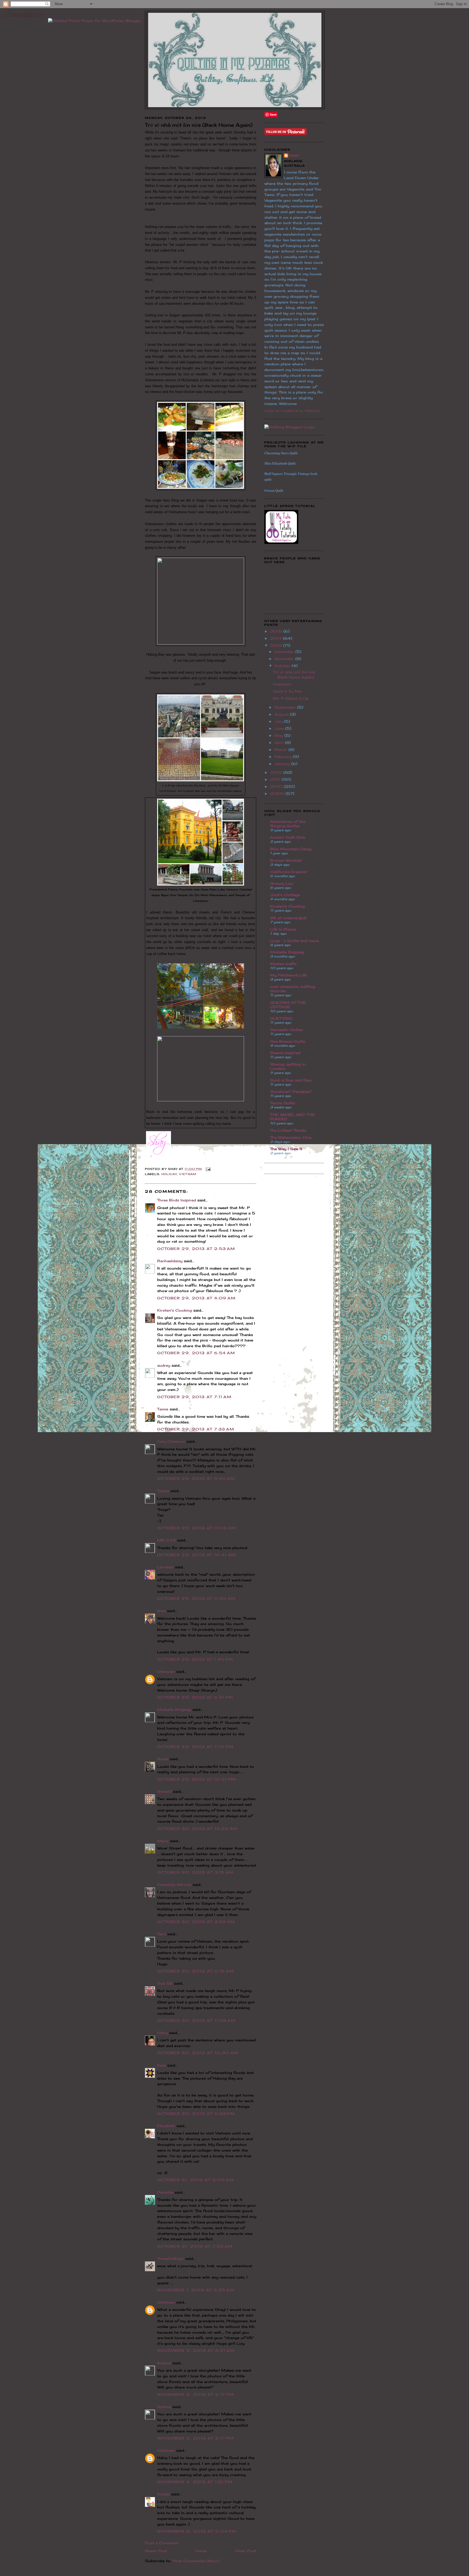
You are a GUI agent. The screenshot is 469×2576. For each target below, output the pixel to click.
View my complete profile (292, 411)
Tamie (163, 1409)
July (279, 721)
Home (201, 2551)
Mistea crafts (283, 964)
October (283, 666)
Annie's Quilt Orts (288, 837)
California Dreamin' (289, 872)
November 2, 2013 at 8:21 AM (196, 2350)
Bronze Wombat (286, 860)
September (286, 707)
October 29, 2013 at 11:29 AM (196, 1598)
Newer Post (156, 2551)
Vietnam (188, 1174)
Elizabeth (166, 2126)
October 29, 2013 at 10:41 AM (197, 1555)
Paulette (165, 2192)
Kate (161, 2065)
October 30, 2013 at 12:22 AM (197, 1829)
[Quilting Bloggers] (289, 427)
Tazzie (163, 1491)
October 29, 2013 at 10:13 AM (197, 1528)
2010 (277, 786)
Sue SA (165, 1983)
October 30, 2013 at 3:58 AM (196, 1922)
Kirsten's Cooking (175, 1310)
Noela (163, 1759)
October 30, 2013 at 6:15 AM (196, 1971)
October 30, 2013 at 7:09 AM (196, 2020)
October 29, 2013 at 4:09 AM (196, 1298)
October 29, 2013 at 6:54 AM (196, 1353)
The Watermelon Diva (291, 1137)
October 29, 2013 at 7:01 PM (195, 1747)
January (283, 764)
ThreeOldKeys (170, 2258)
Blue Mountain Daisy (291, 849)
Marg (162, 2033)
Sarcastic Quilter (287, 1030)
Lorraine (165, 1567)
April (280, 743)
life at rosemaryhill (288, 918)
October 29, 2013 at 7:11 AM (194, 1397)
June (280, 728)
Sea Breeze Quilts (288, 1041)
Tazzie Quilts (283, 1103)
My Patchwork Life (288, 975)
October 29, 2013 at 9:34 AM (196, 1479)
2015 (277, 631)
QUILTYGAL (282, 1018)
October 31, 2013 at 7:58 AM (195, 2246)
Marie (163, 1841)
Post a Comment (162, 2543)
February (284, 757)
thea (161, 1611)
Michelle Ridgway (174, 1709)
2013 (277, 645)
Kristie (163, 2494)
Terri (161, 1934)
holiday (169, 1174)
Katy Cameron (171, 1441)
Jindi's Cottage (285, 895)
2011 (276, 779)
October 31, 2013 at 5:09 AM (196, 2180)
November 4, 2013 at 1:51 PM (195, 2482)
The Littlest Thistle (288, 1130)
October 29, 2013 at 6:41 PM (195, 1697)
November (285, 659)
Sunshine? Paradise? (291, 1092)
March (281, 750)
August (282, 714)
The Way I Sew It (286, 1149)
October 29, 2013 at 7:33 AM (196, 1429)
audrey (164, 1365)
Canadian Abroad (174, 1885)
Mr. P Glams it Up (291, 698)
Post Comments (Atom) (196, 2561)
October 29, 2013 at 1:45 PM (195, 1659)
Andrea (164, 2363)
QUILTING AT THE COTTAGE (288, 1005)
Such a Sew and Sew (291, 1080)
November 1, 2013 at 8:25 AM (196, 2290)
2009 (278, 794)
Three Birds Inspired (177, 1200)
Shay (294, 156)
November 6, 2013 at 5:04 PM (197, 2531)
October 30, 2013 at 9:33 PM (196, 2114)
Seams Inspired (285, 1053)
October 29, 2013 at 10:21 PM (197, 1779)
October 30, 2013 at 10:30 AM (198, 2053)
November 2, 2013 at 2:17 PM (196, 2394)
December (285, 652)
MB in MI (167, 1540)
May (279, 735)
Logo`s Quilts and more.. (295, 941)
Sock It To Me (287, 691)
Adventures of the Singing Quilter (288, 824)
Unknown (166, 1671)
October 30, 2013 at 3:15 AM (195, 1872)
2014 (277, 638)
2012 (277, 772)
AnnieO (164, 1791)
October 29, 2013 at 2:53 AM (196, 1249)
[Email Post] (207, 1169)
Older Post (246, 2551)
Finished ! (282, 684)
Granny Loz (282, 883)
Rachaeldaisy (170, 1261)
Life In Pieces (283, 929)
